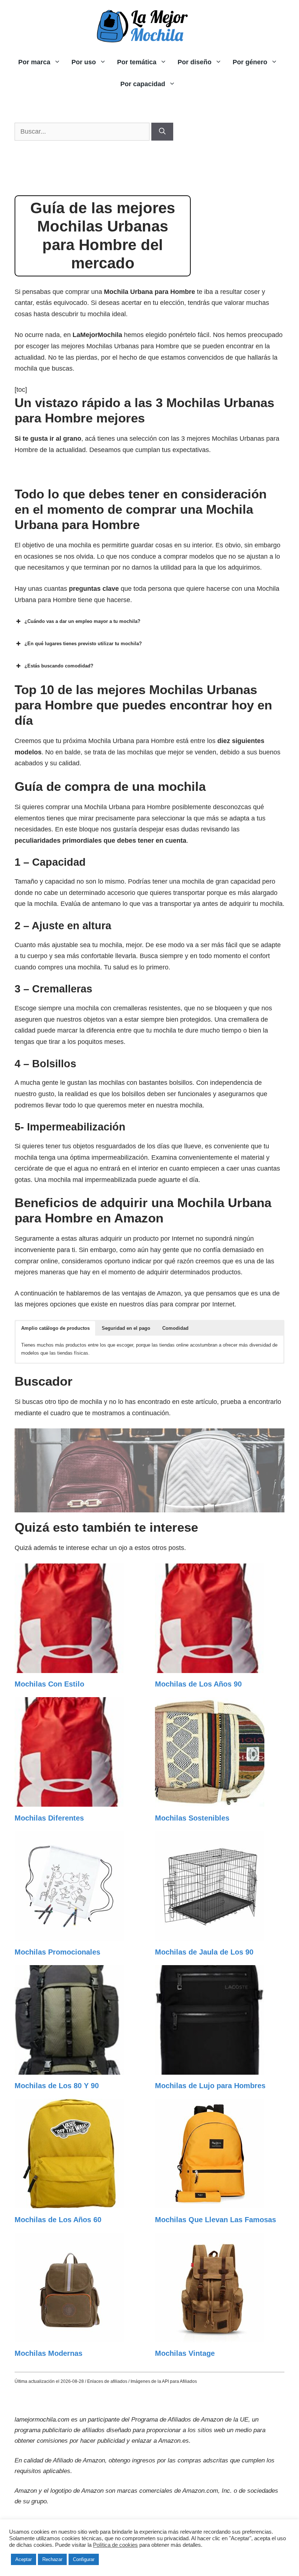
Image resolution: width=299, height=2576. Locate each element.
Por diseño (195, 62)
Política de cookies (115, 2545)
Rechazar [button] (52, 2559)
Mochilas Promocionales (57, 1952)
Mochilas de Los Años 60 (58, 2220)
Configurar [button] (84, 2559)
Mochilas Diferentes (49, 1818)
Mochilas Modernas (48, 2353)
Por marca (34, 62)
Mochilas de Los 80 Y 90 (57, 2086)
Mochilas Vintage (185, 2353)
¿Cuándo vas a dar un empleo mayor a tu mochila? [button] (82, 621)
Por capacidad (143, 84)
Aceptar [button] (24, 2559)
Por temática (137, 62)
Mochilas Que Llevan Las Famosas (215, 2220)
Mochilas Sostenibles (192, 1818)
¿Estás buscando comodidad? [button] (59, 666)
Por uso (84, 62)
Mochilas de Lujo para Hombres (210, 2086)
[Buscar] (162, 132)
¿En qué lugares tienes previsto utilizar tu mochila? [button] (83, 644)
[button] (55, 1328)
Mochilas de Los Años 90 (198, 1684)
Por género (250, 62)
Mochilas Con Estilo (49, 1684)
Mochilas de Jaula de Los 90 (204, 1952)
